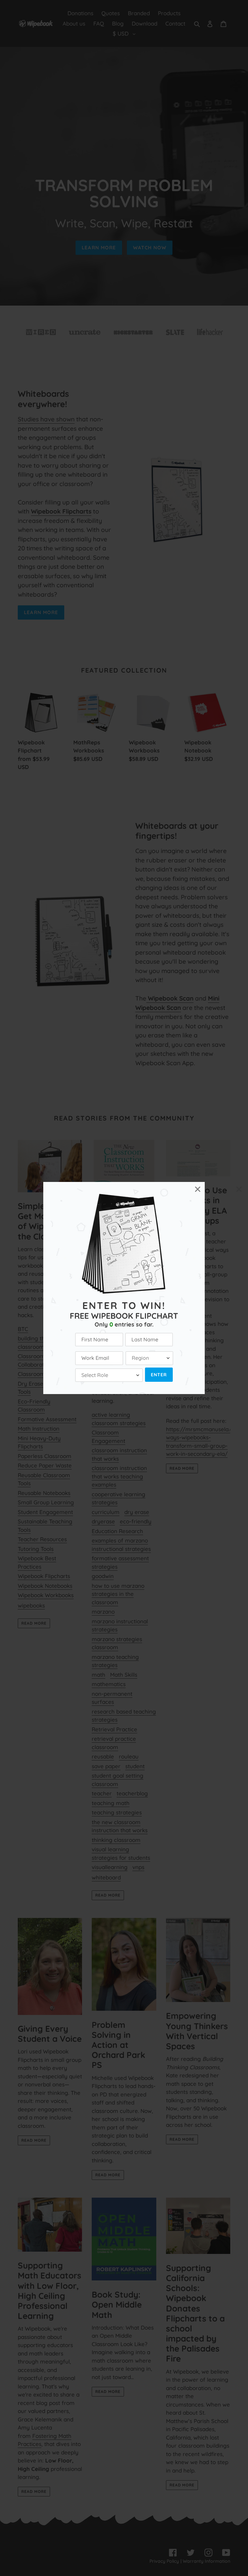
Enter (159, 1375)
